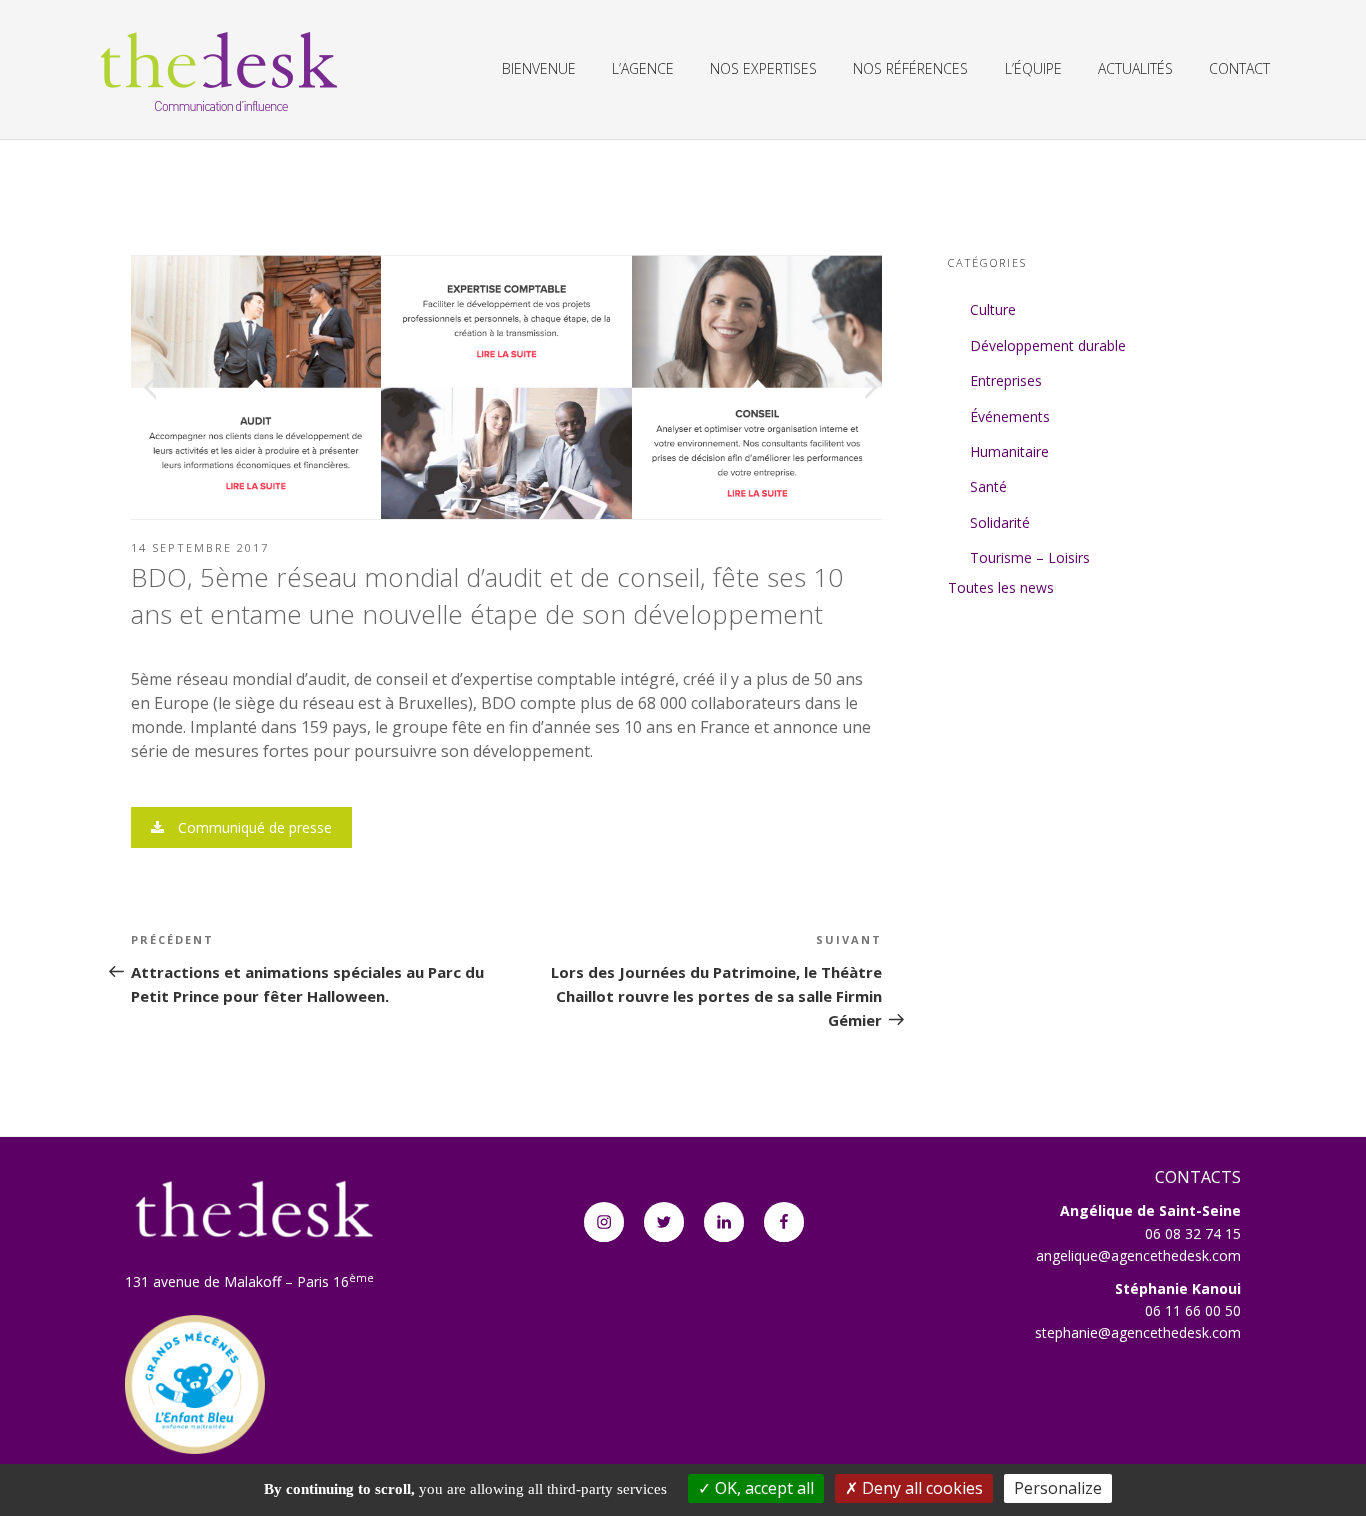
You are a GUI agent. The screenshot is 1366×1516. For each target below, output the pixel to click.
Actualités (1135, 68)
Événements (1010, 416)
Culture (993, 309)
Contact (1239, 68)
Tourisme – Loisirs (1030, 557)
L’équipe (1033, 68)
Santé (988, 486)
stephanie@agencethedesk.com (1138, 1332)
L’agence (643, 68)
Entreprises (1006, 380)
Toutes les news (1001, 587)
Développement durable (1048, 345)
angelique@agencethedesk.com (1138, 1255)
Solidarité (1000, 522)
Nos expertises (763, 68)
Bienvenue (539, 68)
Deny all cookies (920, 1488)
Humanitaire (1009, 451)
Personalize (1058, 1488)
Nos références (910, 68)
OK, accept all (762, 1488)
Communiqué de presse (253, 827)
